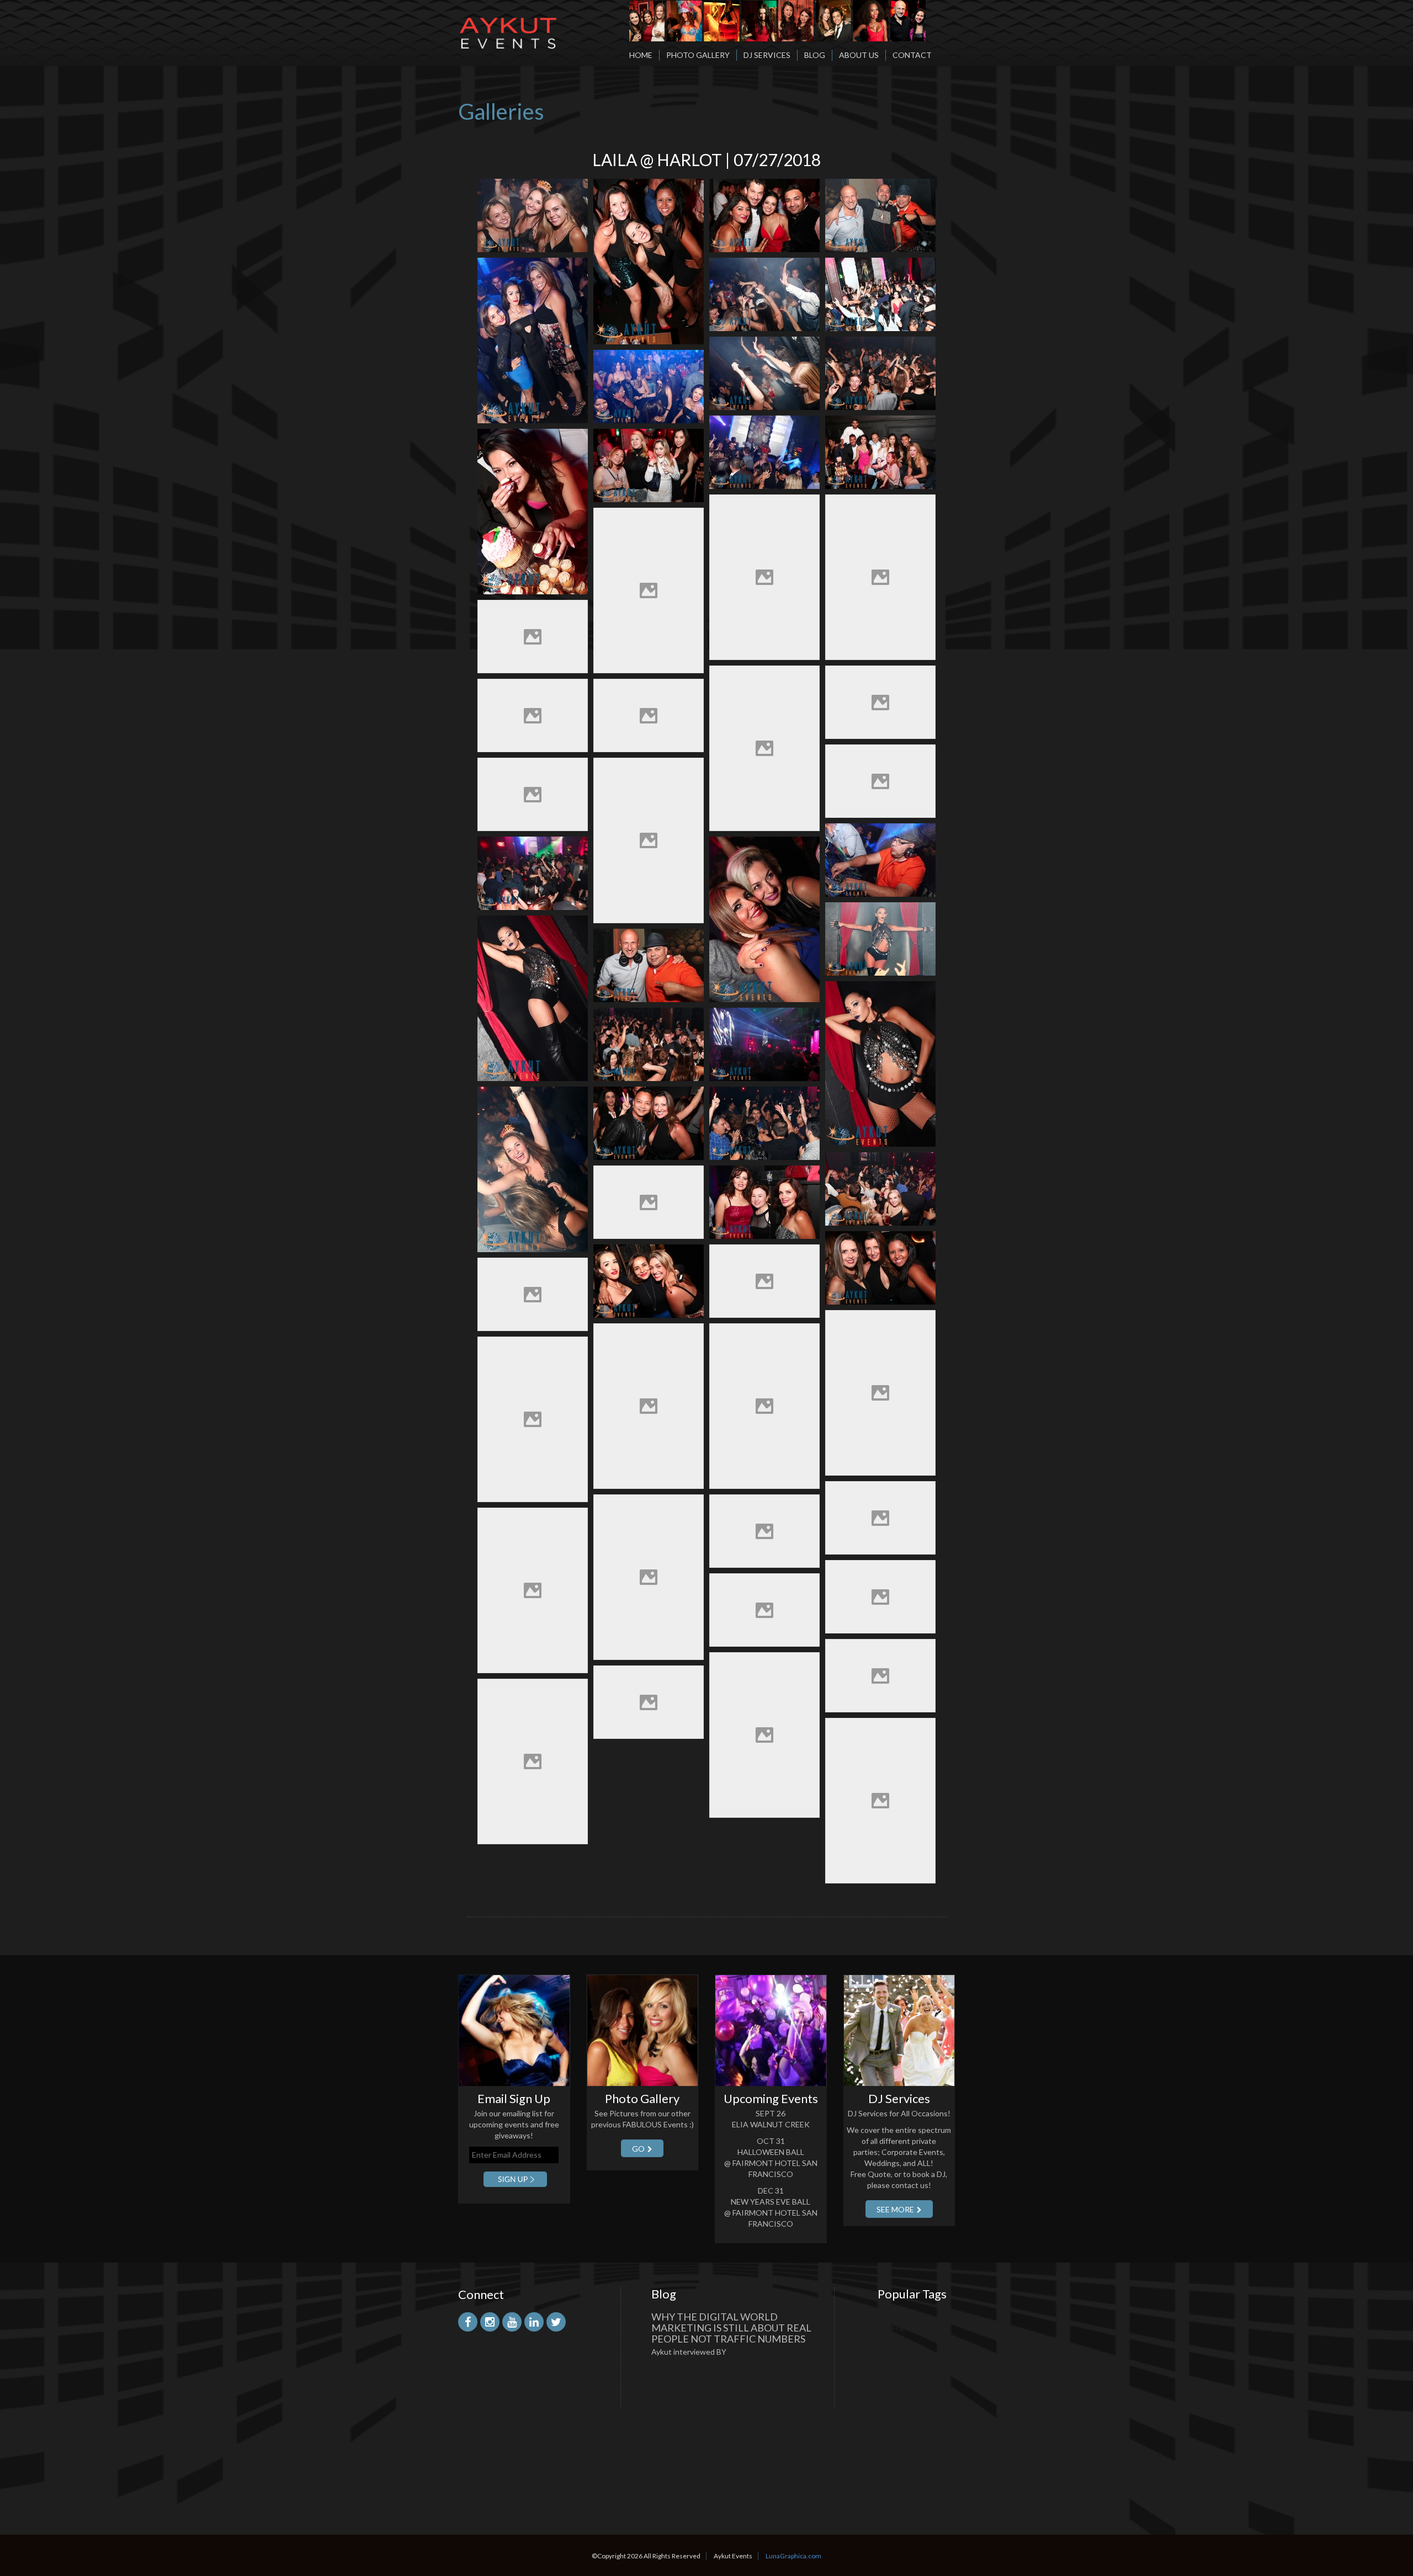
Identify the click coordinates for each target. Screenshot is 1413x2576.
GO (638, 2149)
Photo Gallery (698, 55)
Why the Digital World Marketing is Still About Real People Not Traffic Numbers (731, 2328)
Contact (912, 55)
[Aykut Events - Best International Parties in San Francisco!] (508, 24)
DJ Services (767, 55)
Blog (815, 55)
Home (641, 55)
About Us (859, 55)
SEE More (895, 2209)
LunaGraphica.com (793, 2556)
